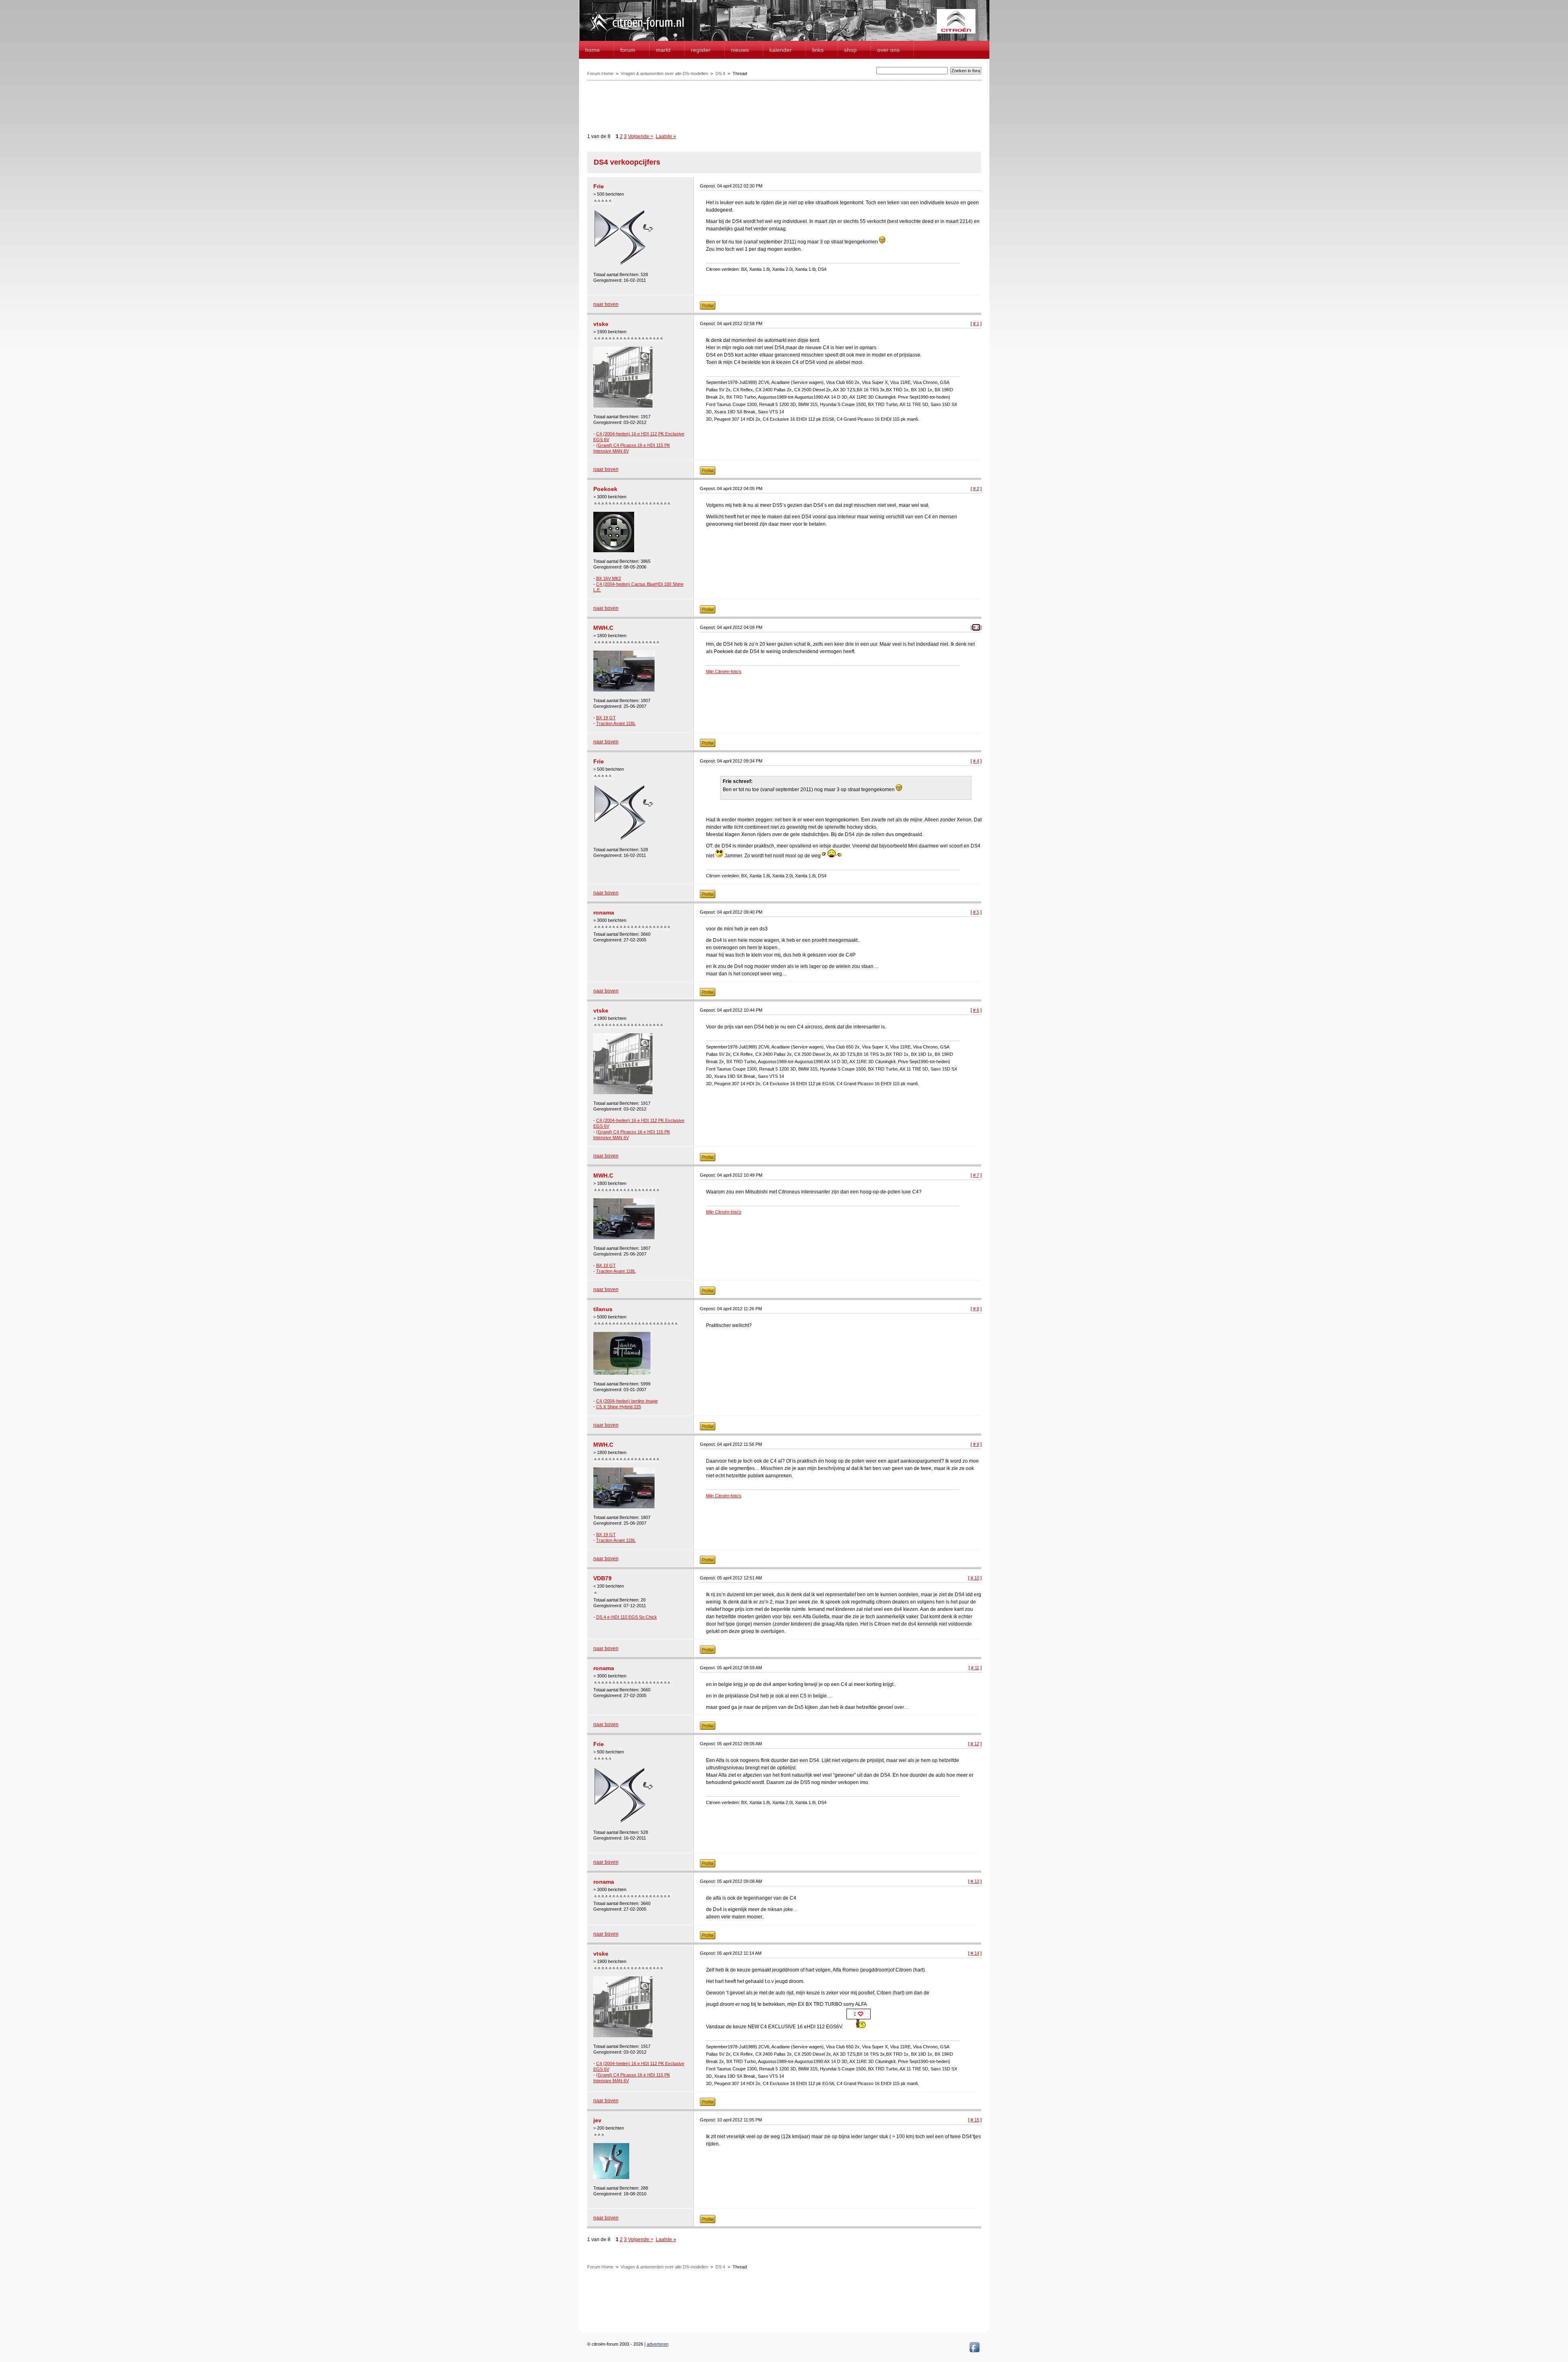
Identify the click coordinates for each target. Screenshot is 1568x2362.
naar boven (606, 304)
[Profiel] (708, 308)
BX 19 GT (606, 718)
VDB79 (602, 1578)
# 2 (976, 488)
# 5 (976, 912)
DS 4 (720, 74)
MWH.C (603, 628)
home (592, 50)
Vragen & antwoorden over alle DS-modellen (664, 74)
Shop (850, 50)
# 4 (976, 761)
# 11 (975, 1668)
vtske (601, 324)
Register (701, 50)
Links (818, 50)
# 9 (976, 1444)
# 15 (975, 2120)
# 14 (975, 1953)
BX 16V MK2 (609, 578)
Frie (599, 186)
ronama (604, 912)
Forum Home (600, 74)
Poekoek (605, 489)
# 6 (976, 1010)
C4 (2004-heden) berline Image (627, 1401)
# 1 (976, 323)
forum (628, 50)
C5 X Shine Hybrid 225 (619, 1407)
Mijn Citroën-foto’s (724, 671)
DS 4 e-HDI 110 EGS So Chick (627, 1617)
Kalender (781, 50)
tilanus (603, 1309)
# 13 (975, 1881)
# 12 (975, 1744)
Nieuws (740, 50)
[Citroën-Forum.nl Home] (637, 32)
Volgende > (641, 136)
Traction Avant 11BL (616, 723)
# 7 (976, 1175)
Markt (663, 50)
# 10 (975, 1578)
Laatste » (666, 136)
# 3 (976, 627)
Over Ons (888, 50)
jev (597, 2120)
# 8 (976, 1309)
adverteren (658, 2344)
